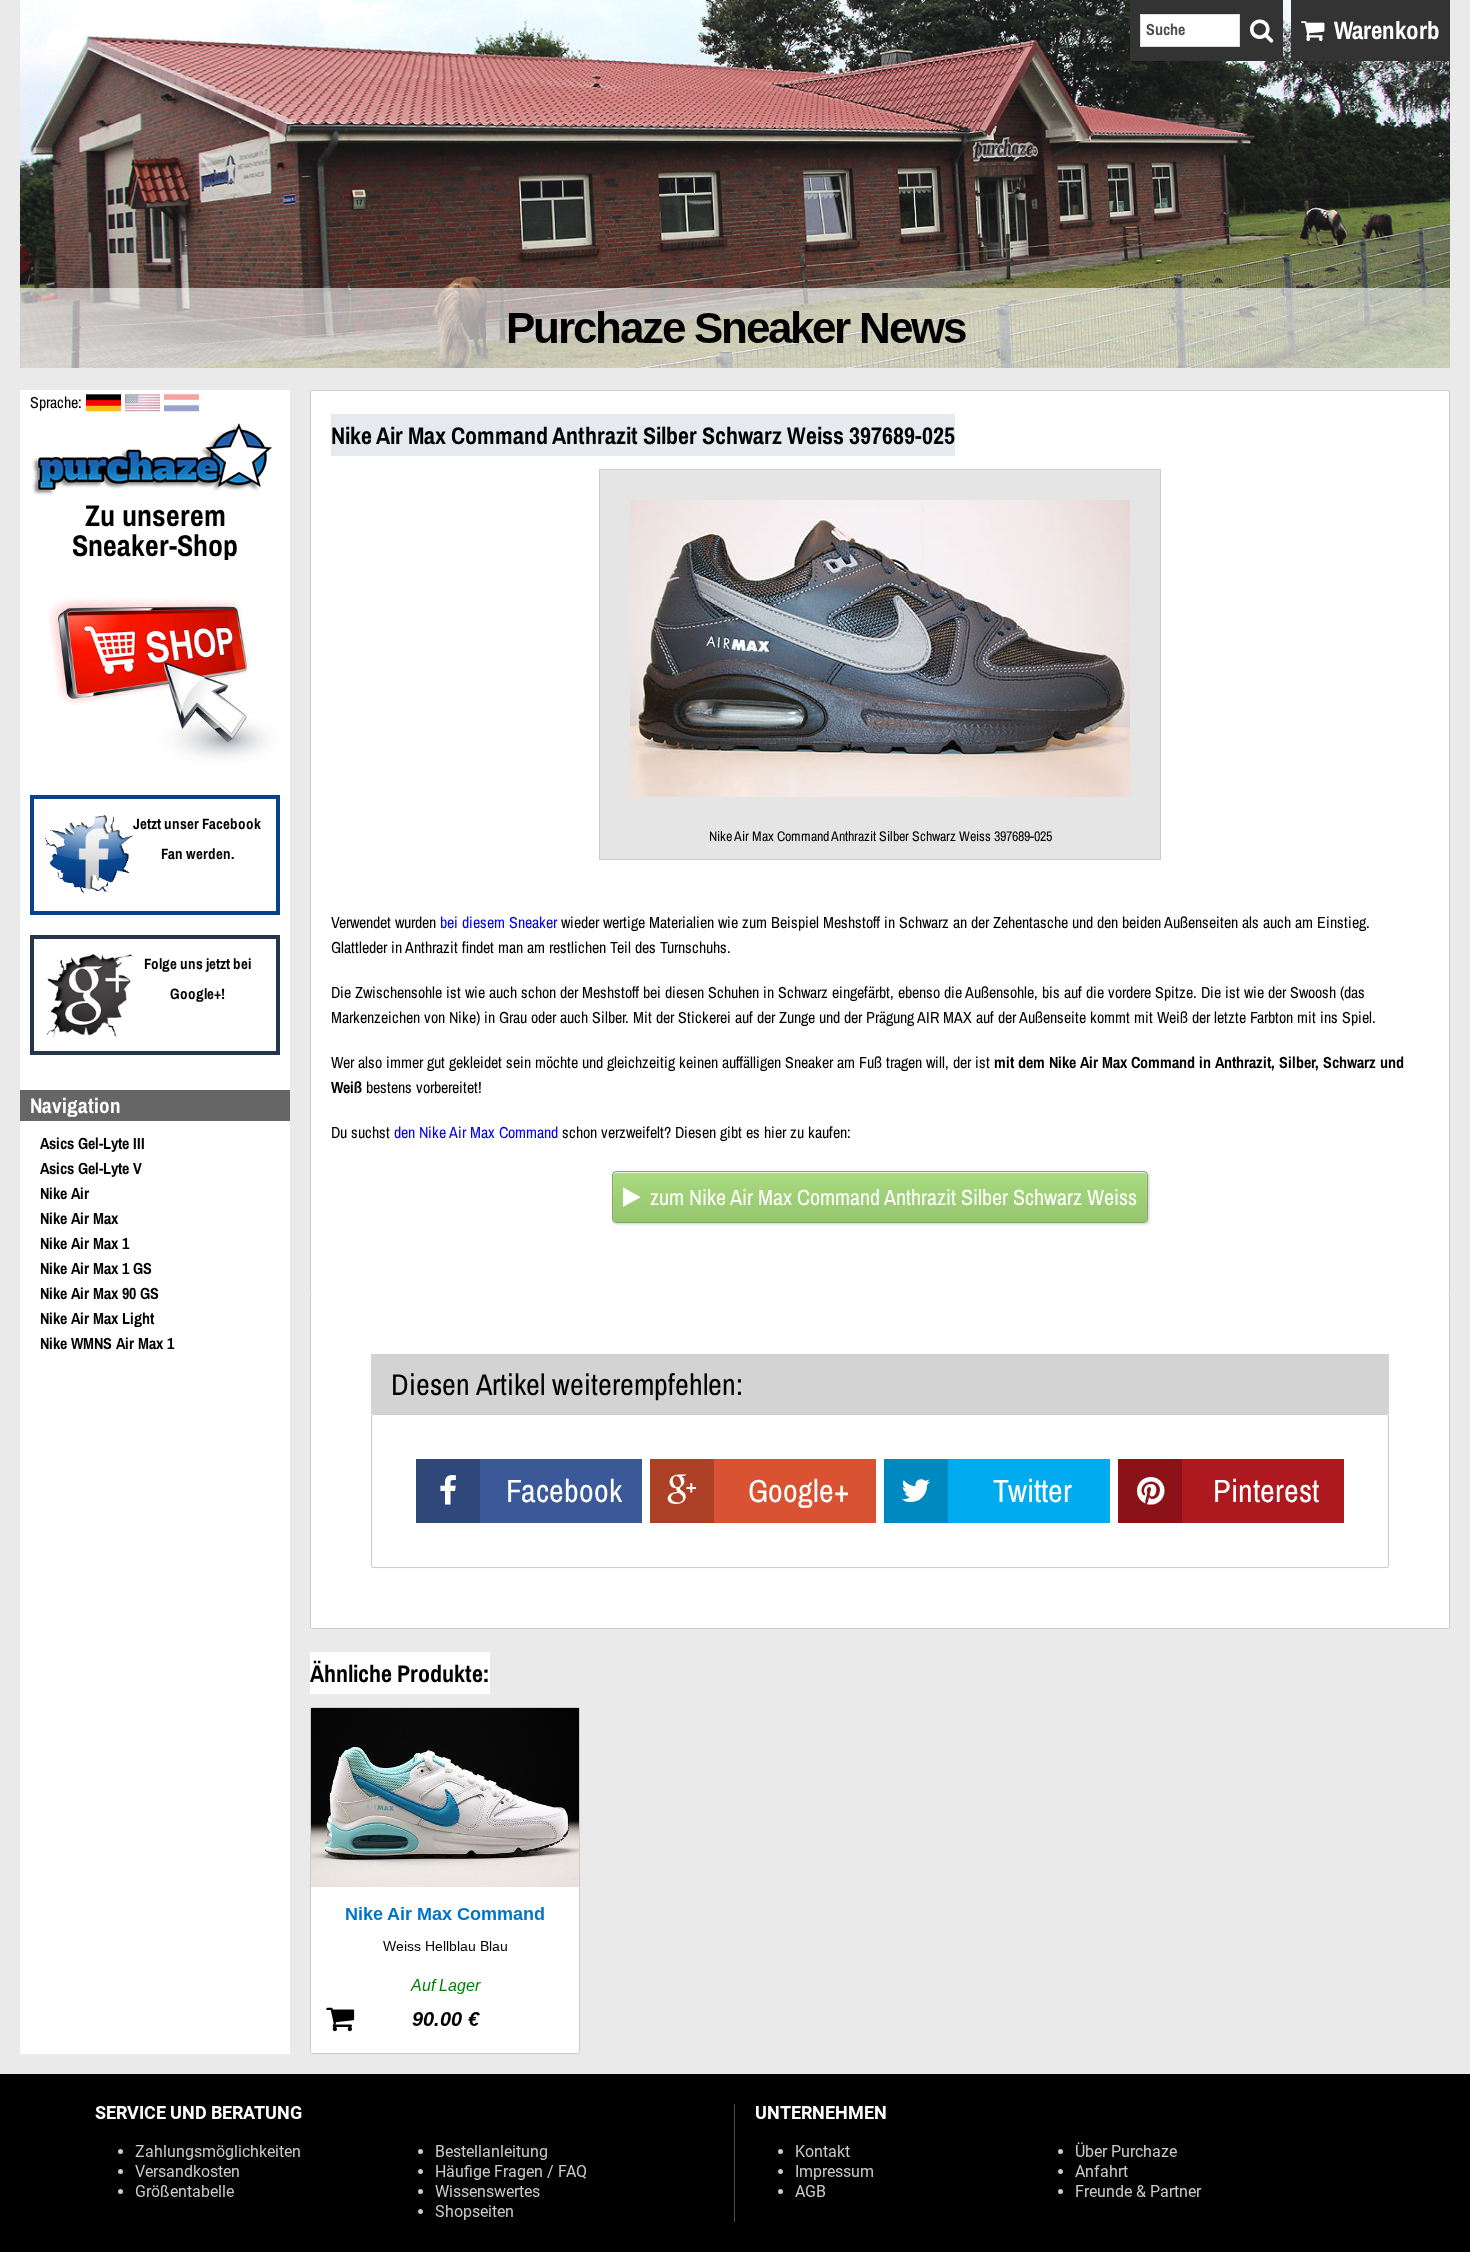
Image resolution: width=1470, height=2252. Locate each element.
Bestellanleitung (491, 2151)
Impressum (834, 2171)
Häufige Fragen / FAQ (511, 2171)
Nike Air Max (79, 1218)
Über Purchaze (1126, 2151)
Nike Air (64, 1193)
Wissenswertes (487, 2191)
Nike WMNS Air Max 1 (107, 1343)
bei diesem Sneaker (498, 922)
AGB (810, 2191)
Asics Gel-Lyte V (91, 1168)
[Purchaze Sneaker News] (155, 492)
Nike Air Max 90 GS (99, 1293)
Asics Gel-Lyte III (92, 1143)
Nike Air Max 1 (84, 1243)
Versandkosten (187, 2171)
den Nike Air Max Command (476, 1132)
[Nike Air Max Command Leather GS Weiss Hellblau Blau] (445, 1880)
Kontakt (822, 2151)
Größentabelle (184, 2191)
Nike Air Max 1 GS (96, 1268)
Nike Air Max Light (97, 1318)
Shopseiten (474, 2211)
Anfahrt (1101, 2171)
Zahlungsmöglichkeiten (218, 2151)
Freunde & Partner (1138, 2191)
